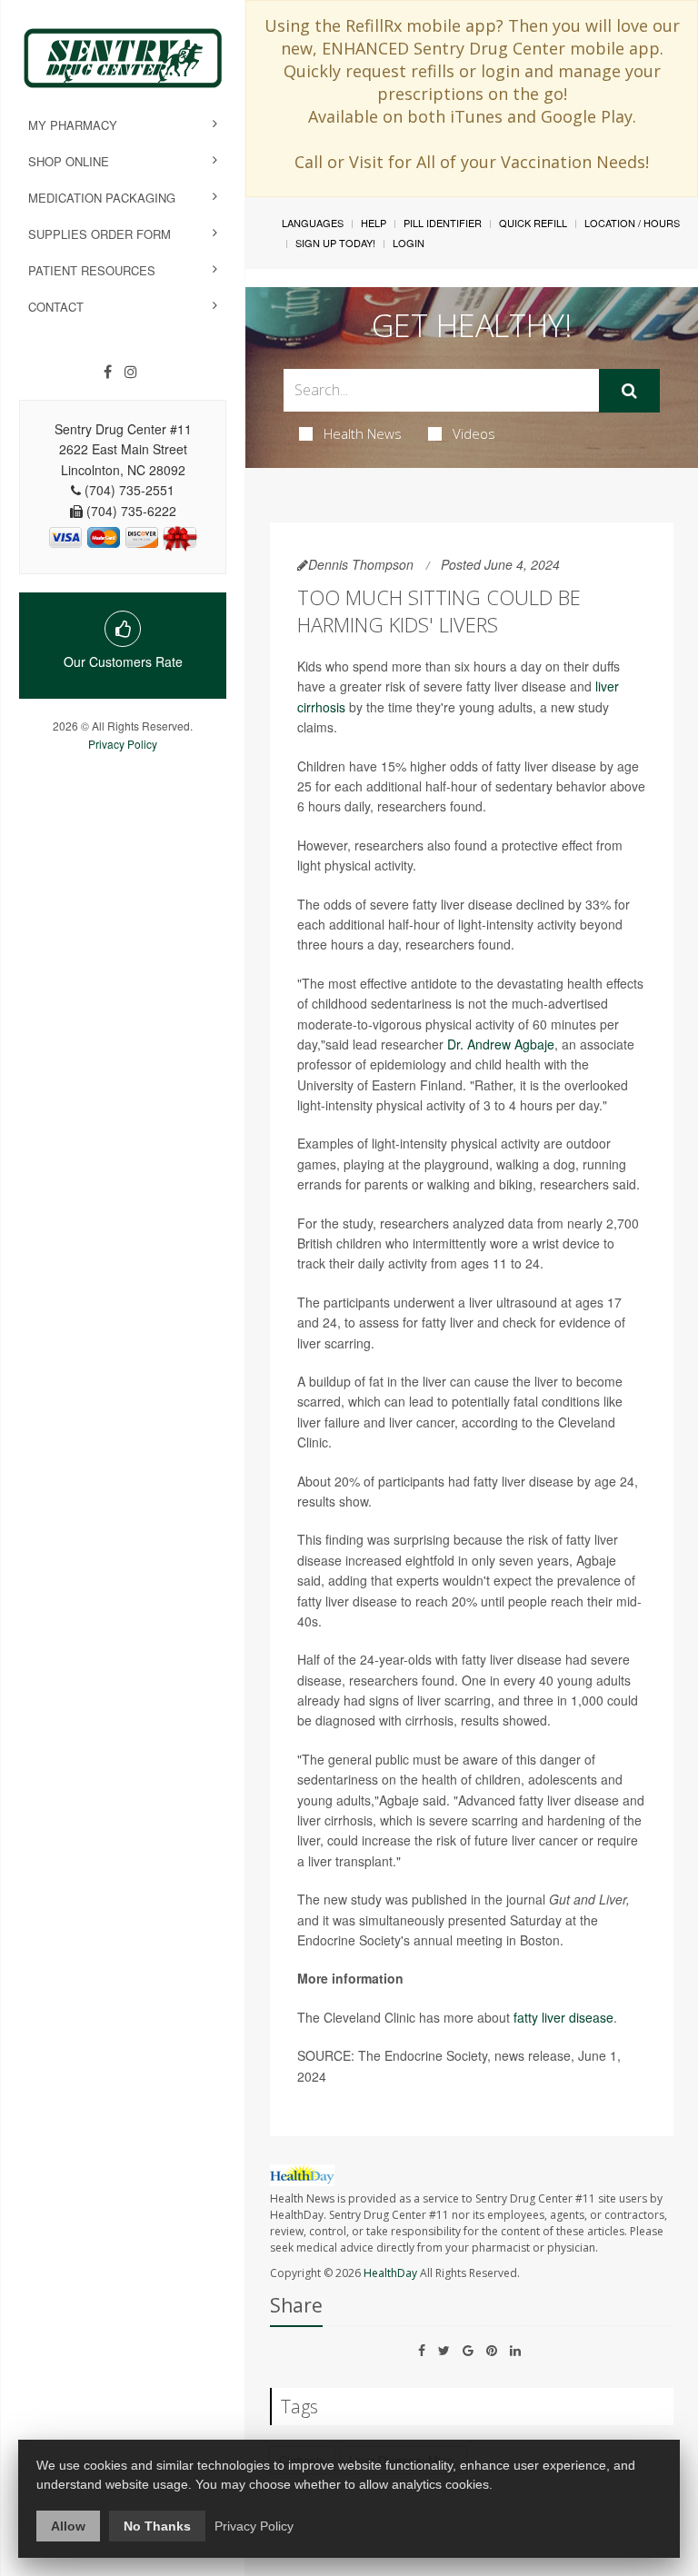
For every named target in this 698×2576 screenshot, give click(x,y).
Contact (56, 307)
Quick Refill (533, 223)
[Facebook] (108, 372)
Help (374, 223)
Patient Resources (92, 270)
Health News (363, 433)
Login (409, 243)
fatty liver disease (563, 2017)
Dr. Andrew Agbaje (501, 1044)
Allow (68, 2526)
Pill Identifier (443, 223)
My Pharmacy (73, 125)
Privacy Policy (123, 744)
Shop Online (69, 161)
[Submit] (629, 391)
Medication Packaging (102, 198)
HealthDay (390, 2273)
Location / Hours (632, 223)
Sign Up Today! (335, 243)
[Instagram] (131, 372)
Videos (474, 433)
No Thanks (157, 2526)
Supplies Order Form (100, 234)
